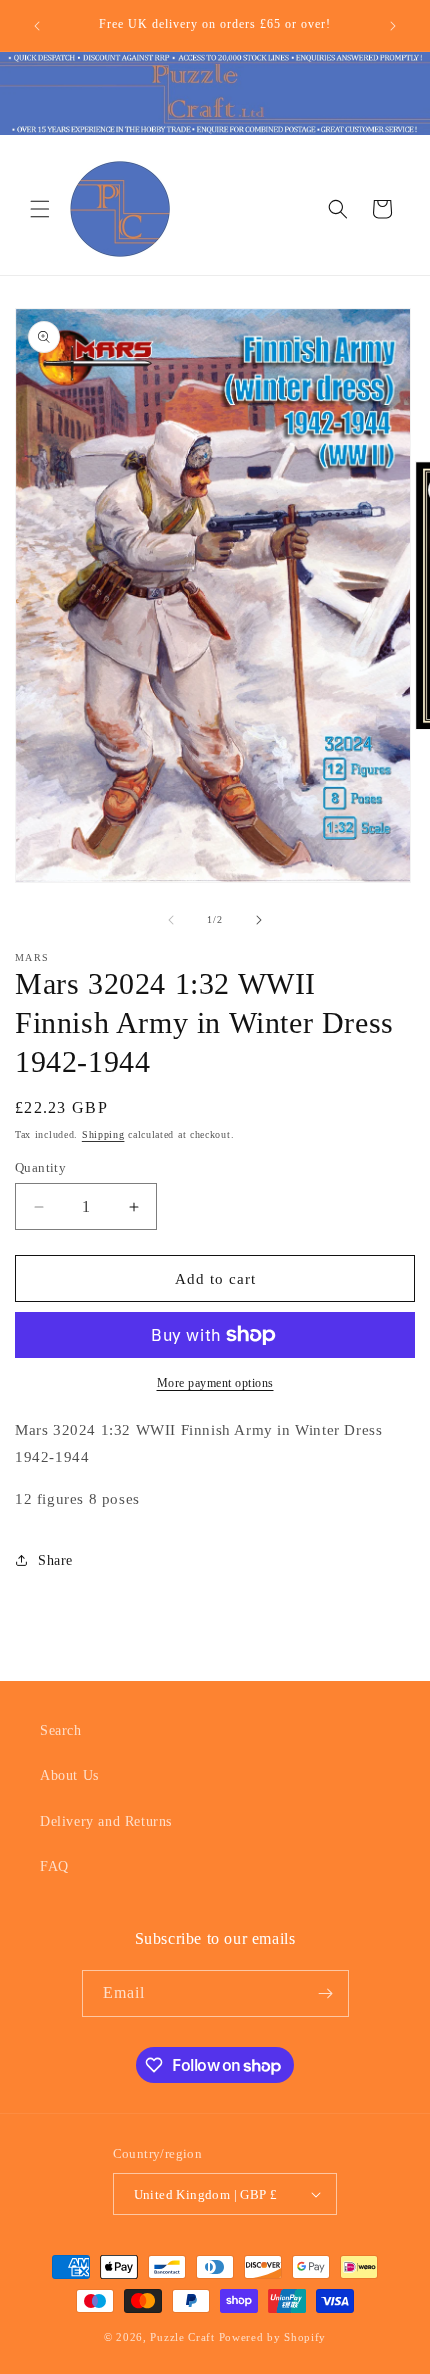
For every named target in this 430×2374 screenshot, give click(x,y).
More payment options (215, 1383)
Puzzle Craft (182, 2337)
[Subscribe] (326, 1993)
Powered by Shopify (273, 2337)
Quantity (40, 1167)
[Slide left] (171, 920)
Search (61, 1730)
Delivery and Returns (106, 1821)
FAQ (54, 1866)
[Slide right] (259, 920)
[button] (40, 209)
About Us (69, 1775)
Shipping (103, 1134)
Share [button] (55, 1560)
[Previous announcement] (37, 26)
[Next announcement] (393, 26)
